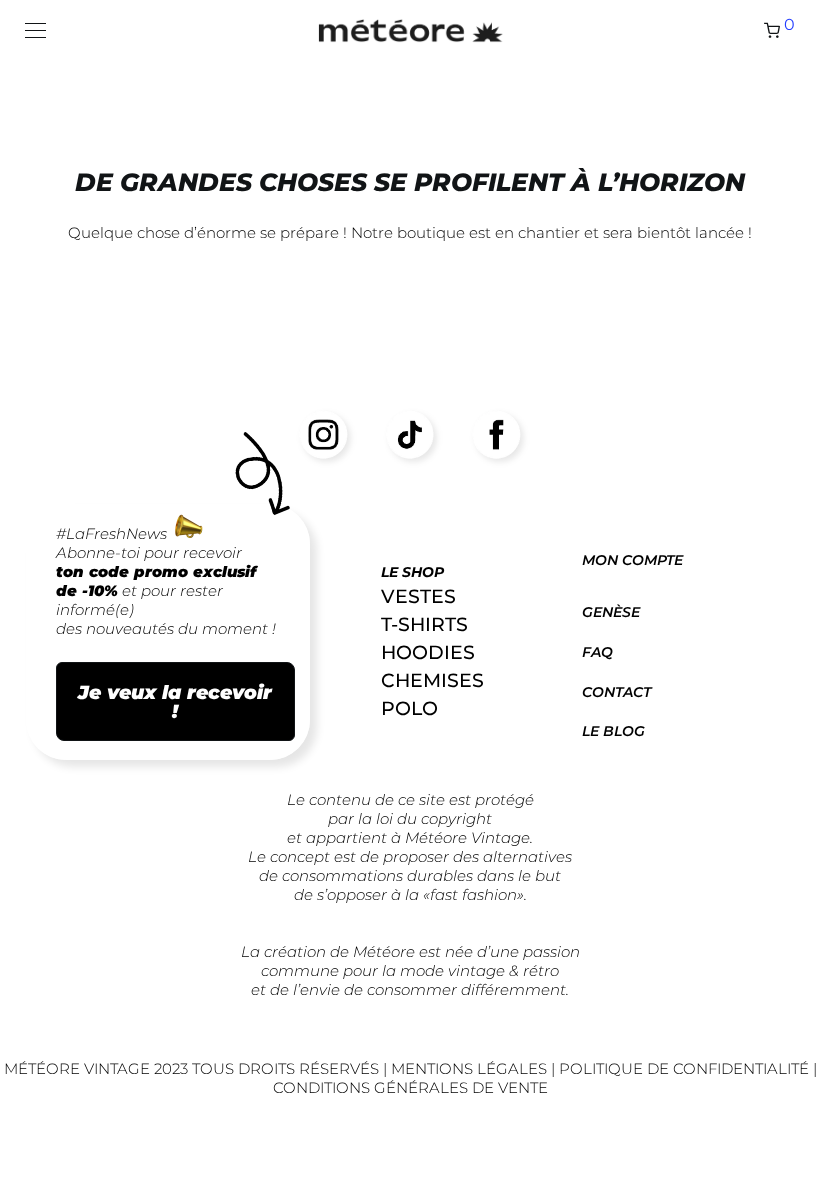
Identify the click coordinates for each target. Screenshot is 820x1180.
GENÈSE (611, 612)
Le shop (412, 572)
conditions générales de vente (410, 1087)
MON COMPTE (632, 560)
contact (616, 692)
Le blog (613, 731)
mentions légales (471, 1068)
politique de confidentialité (684, 1068)
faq (597, 652)
